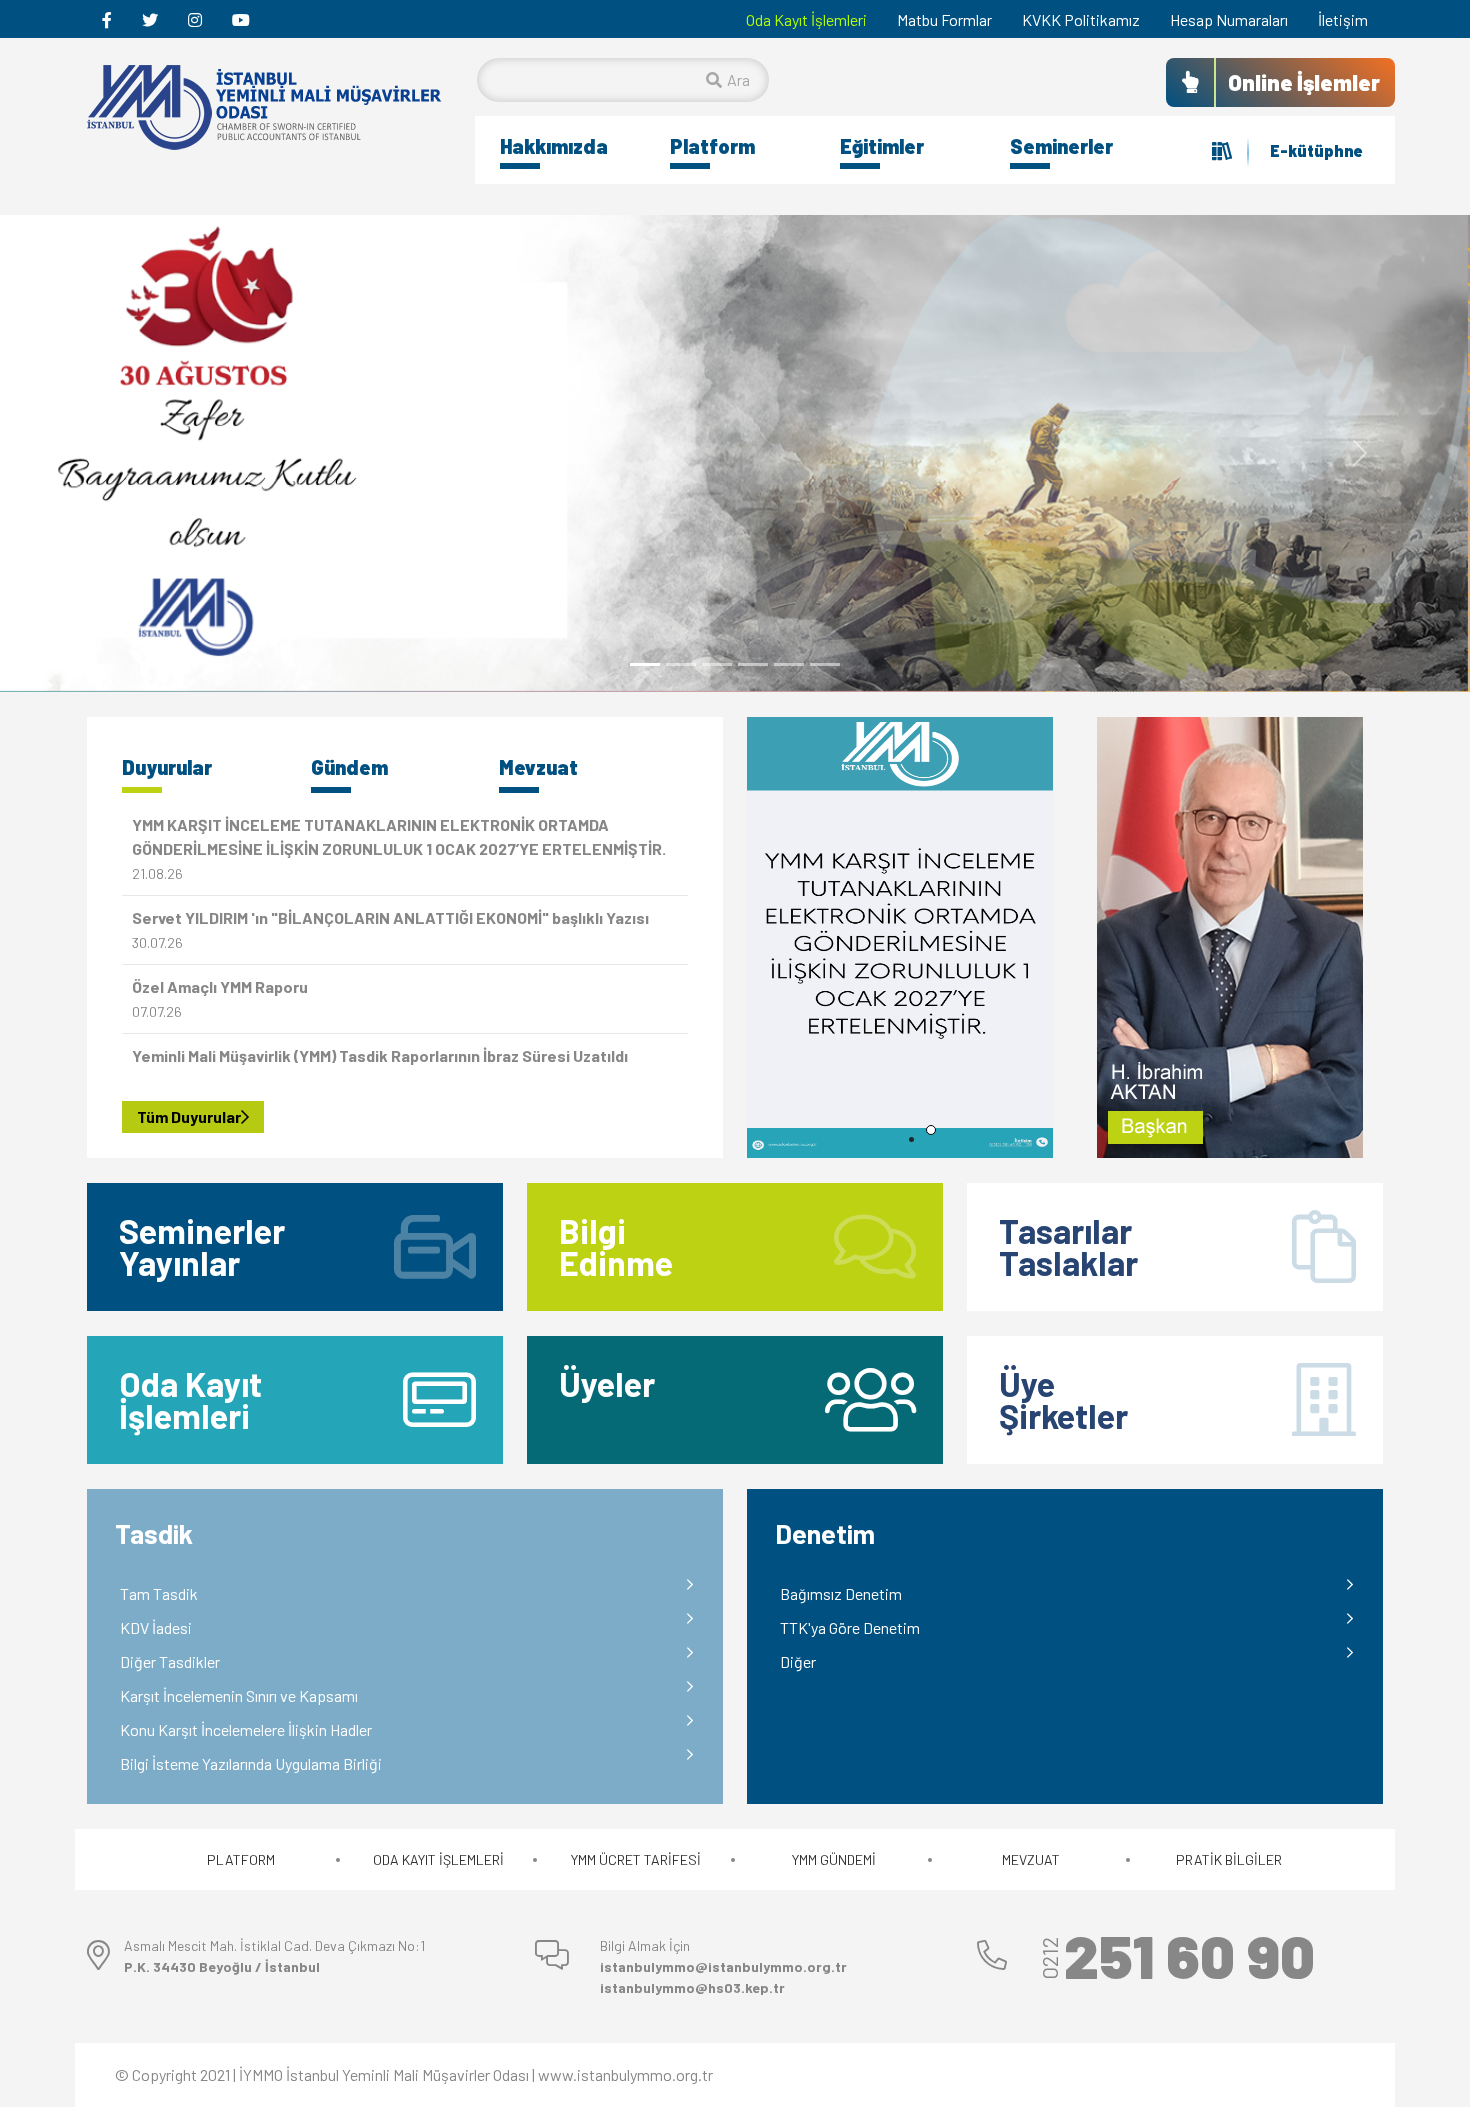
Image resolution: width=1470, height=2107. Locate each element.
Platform (712, 146)
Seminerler (1061, 146)
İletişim (1343, 19)
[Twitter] (150, 20)
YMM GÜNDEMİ (834, 1859)
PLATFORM (241, 1859)
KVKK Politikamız (1081, 19)
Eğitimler (882, 146)
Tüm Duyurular (189, 1116)
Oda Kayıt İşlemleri (806, 19)
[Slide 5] (789, 664)
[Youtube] (241, 20)
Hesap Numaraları (1229, 19)
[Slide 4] (753, 664)
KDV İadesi (156, 1627)
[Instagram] (195, 20)
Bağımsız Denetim (841, 1593)
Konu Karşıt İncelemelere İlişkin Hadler (246, 1729)
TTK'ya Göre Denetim (850, 1627)
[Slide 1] (645, 664)
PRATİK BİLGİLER (1229, 1859)
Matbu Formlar (944, 19)
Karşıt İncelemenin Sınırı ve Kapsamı (239, 1695)
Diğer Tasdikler (170, 1661)
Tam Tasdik (159, 1593)
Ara (738, 79)
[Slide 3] (717, 664)
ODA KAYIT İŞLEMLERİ (438, 1859)
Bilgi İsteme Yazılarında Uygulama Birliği (251, 1763)
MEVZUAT (1031, 1859)
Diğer (798, 1661)
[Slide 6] (825, 664)
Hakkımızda (554, 146)
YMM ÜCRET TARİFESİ (636, 1859)
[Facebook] (107, 20)
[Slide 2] (681, 664)
